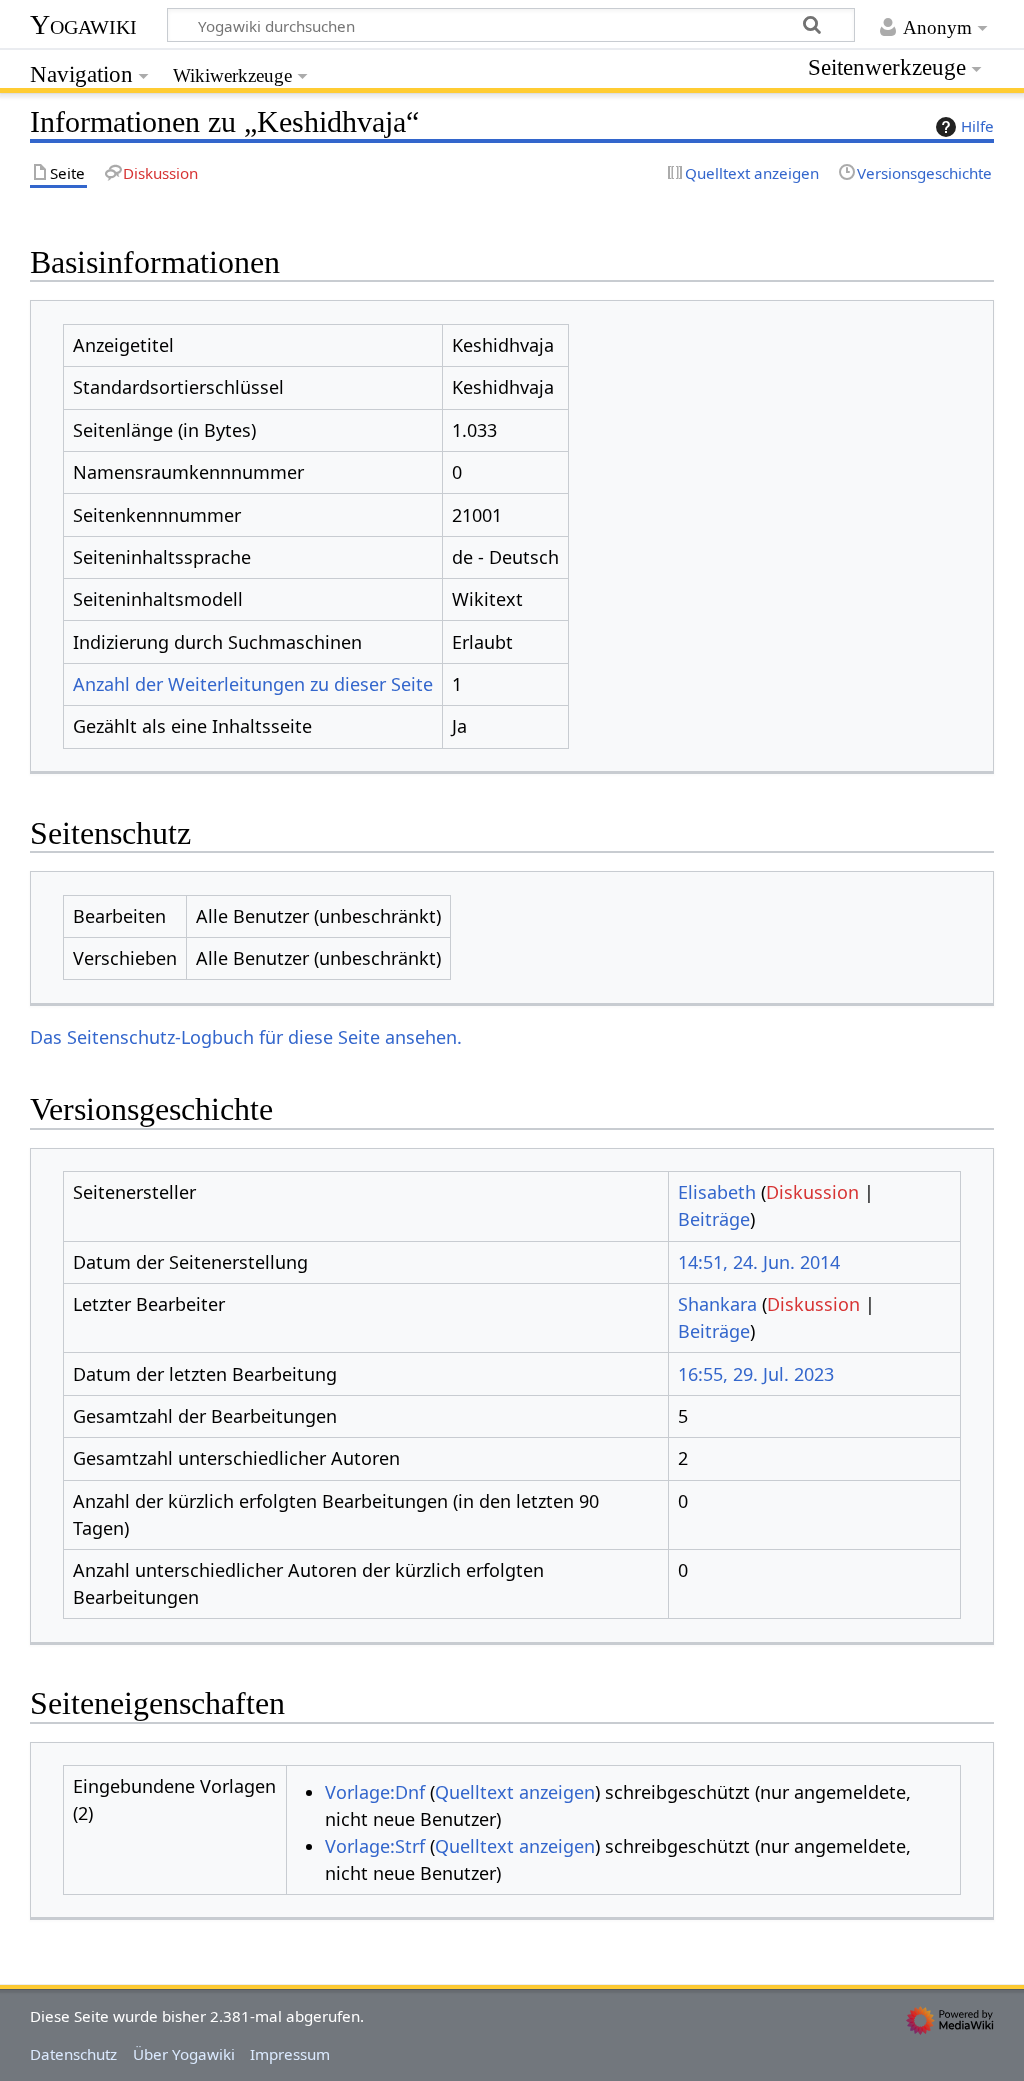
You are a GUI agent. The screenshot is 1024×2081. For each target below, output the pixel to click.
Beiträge (714, 1219)
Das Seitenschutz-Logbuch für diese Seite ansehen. (246, 1037)
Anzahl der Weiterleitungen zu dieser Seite (253, 684)
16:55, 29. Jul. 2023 (756, 1374)
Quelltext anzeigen (515, 1792)
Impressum (290, 2054)
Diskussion (812, 1192)
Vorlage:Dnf (375, 1792)
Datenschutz (73, 2054)
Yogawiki (83, 24)
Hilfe (977, 126)
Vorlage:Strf (375, 1846)
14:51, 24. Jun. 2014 (759, 1262)
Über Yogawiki (184, 2054)
